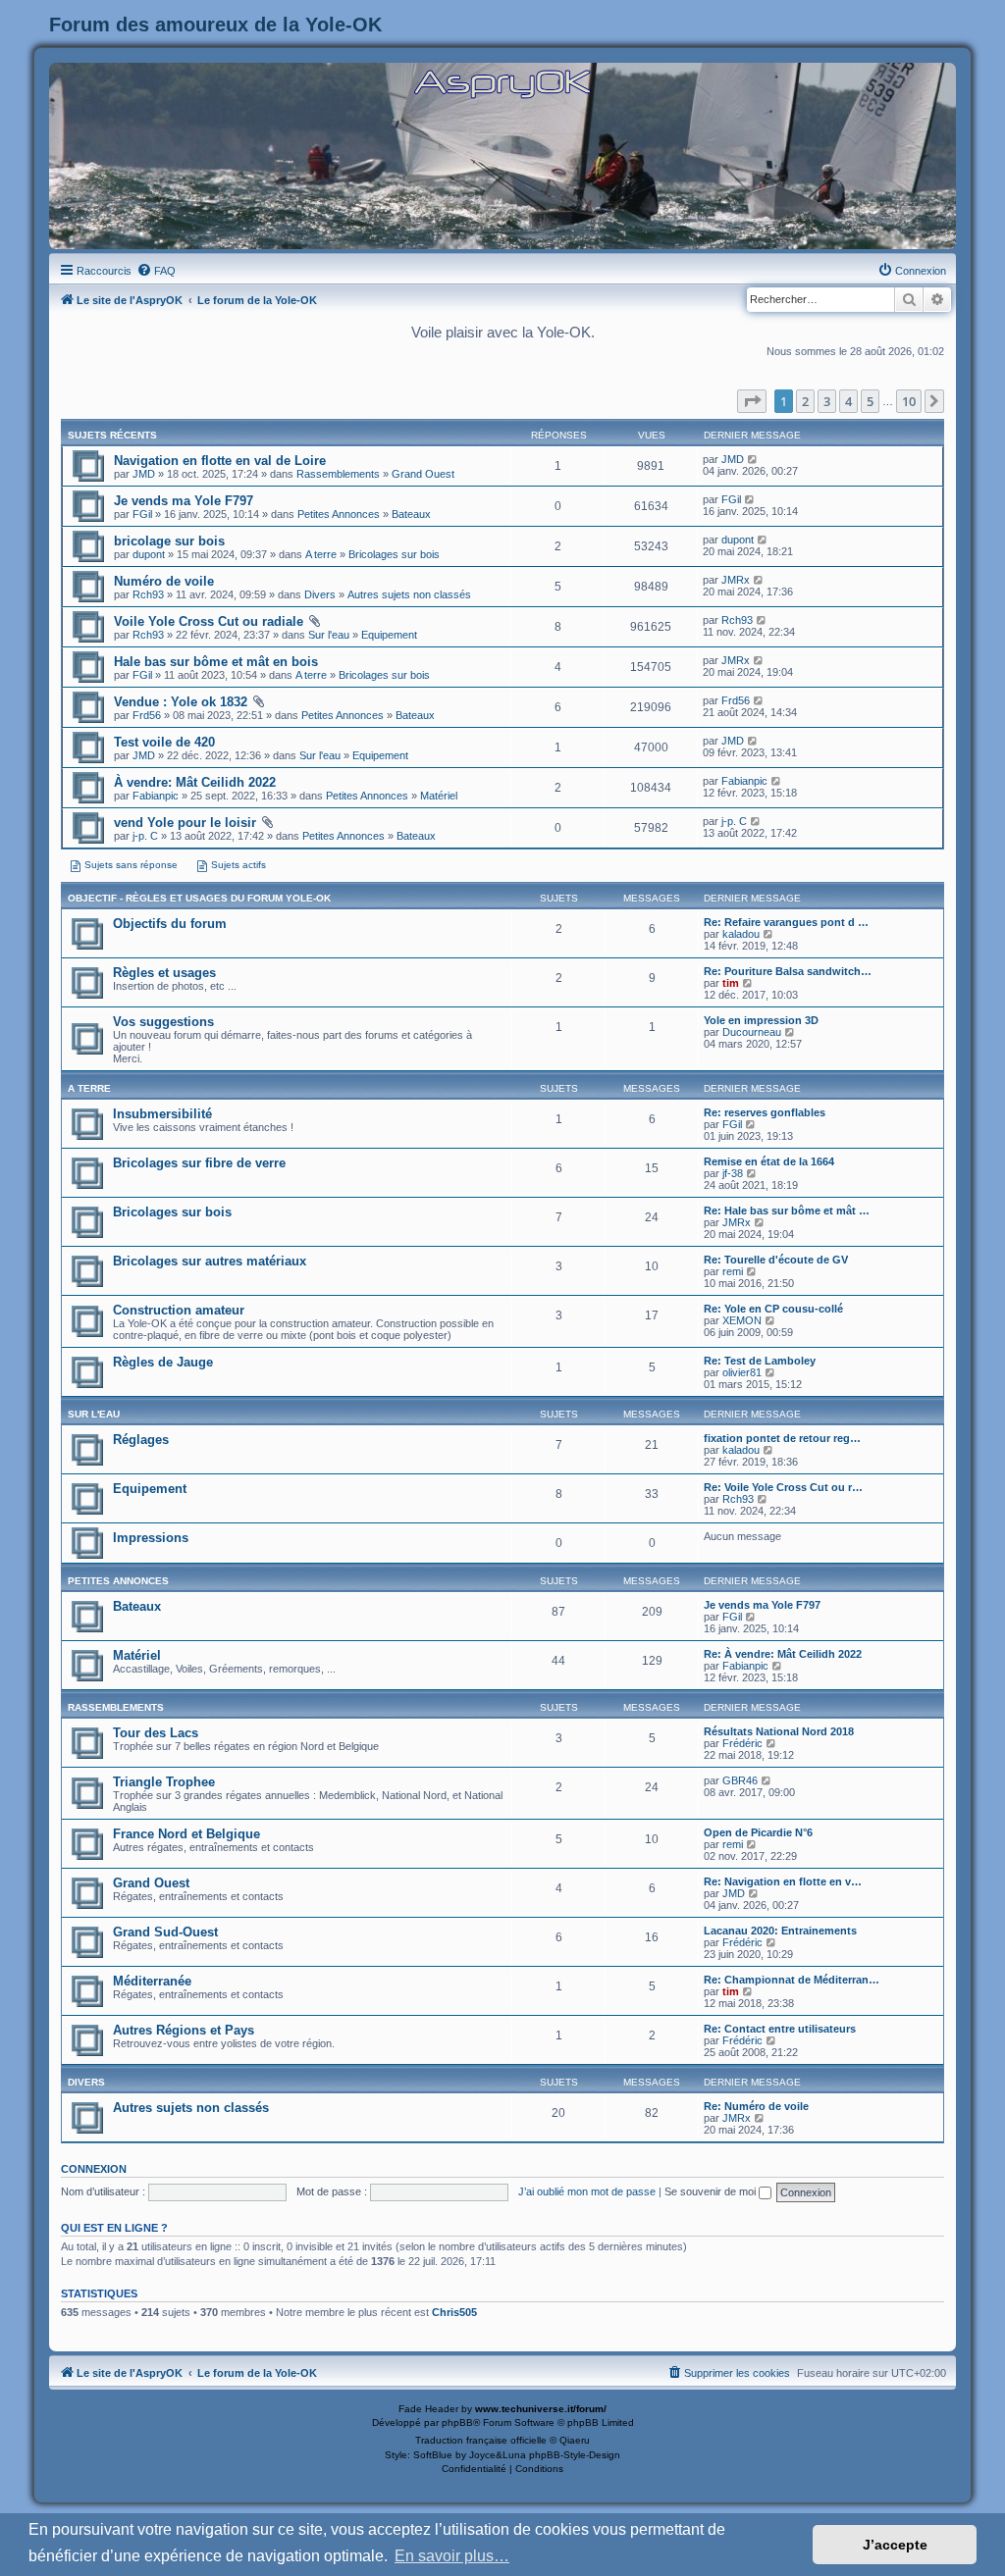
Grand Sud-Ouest (165, 1932)
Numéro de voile (164, 581)
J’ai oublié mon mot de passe (587, 2191)
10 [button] (909, 401)
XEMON (742, 1320)
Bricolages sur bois (394, 554)
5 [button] (870, 401)
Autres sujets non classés (409, 594)
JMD (144, 474)
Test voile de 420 (164, 742)
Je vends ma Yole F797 (184, 501)
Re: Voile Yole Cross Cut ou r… (783, 1487)
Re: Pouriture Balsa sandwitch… (788, 971)
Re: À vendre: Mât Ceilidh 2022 (783, 1654)
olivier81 (742, 1372)
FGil (142, 514)
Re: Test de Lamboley (760, 1361)
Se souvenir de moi (712, 2191)
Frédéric (742, 1743)
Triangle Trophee (164, 1782)
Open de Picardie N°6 (758, 1832)
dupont (149, 554)
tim (731, 983)
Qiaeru (575, 2440)
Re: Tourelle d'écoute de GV (776, 1260)
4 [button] (848, 401)
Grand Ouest (423, 474)
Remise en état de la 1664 (769, 1161)
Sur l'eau (329, 635)
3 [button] (827, 401)
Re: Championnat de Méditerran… (792, 1980)
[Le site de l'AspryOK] (502, 83)
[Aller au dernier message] (753, 459)
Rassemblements (338, 474)
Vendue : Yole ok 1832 (181, 702)
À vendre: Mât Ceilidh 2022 (195, 782)
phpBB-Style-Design (575, 2455)
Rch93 (148, 594)
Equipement (389, 635)
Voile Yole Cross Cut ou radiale (209, 621)
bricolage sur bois (169, 541)
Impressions (151, 1538)
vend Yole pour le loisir (185, 823)
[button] (752, 401)
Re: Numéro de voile (756, 2106)
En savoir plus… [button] (452, 2556)
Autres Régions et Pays (184, 2030)
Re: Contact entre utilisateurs (780, 2029)
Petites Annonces (339, 514)
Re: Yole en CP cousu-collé (773, 1309)
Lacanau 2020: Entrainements (780, 1931)
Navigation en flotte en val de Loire (220, 461)
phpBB (457, 2422)
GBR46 (740, 1780)
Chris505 (454, 2312)
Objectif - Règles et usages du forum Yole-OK (199, 898)
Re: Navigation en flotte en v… (783, 1881)
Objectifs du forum (170, 924)
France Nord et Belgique (186, 1834)
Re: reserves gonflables (765, 1112)
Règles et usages (164, 973)
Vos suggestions (163, 1022)
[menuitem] (156, 271)
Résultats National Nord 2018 (779, 1731)
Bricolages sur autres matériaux (210, 1261)
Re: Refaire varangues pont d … (786, 922)
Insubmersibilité (162, 1114)
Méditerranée (152, 1981)
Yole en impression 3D (761, 1020)
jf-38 (733, 1173)
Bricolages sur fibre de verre (199, 1163)
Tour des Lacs (156, 1733)
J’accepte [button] (895, 2545)
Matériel (439, 796)
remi (733, 1271)
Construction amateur (179, 1310)
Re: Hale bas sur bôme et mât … (787, 1211)
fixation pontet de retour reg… (782, 1438)
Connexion (94, 2169)
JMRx (736, 580)
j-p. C (145, 836)
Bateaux (411, 514)
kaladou (741, 934)
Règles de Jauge (163, 1362)
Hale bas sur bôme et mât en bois (216, 662)
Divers (320, 594)
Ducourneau (752, 1032)
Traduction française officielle (481, 2440)
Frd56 (147, 715)
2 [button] (805, 401)
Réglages (141, 1440)
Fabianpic (156, 796)
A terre (321, 554)
